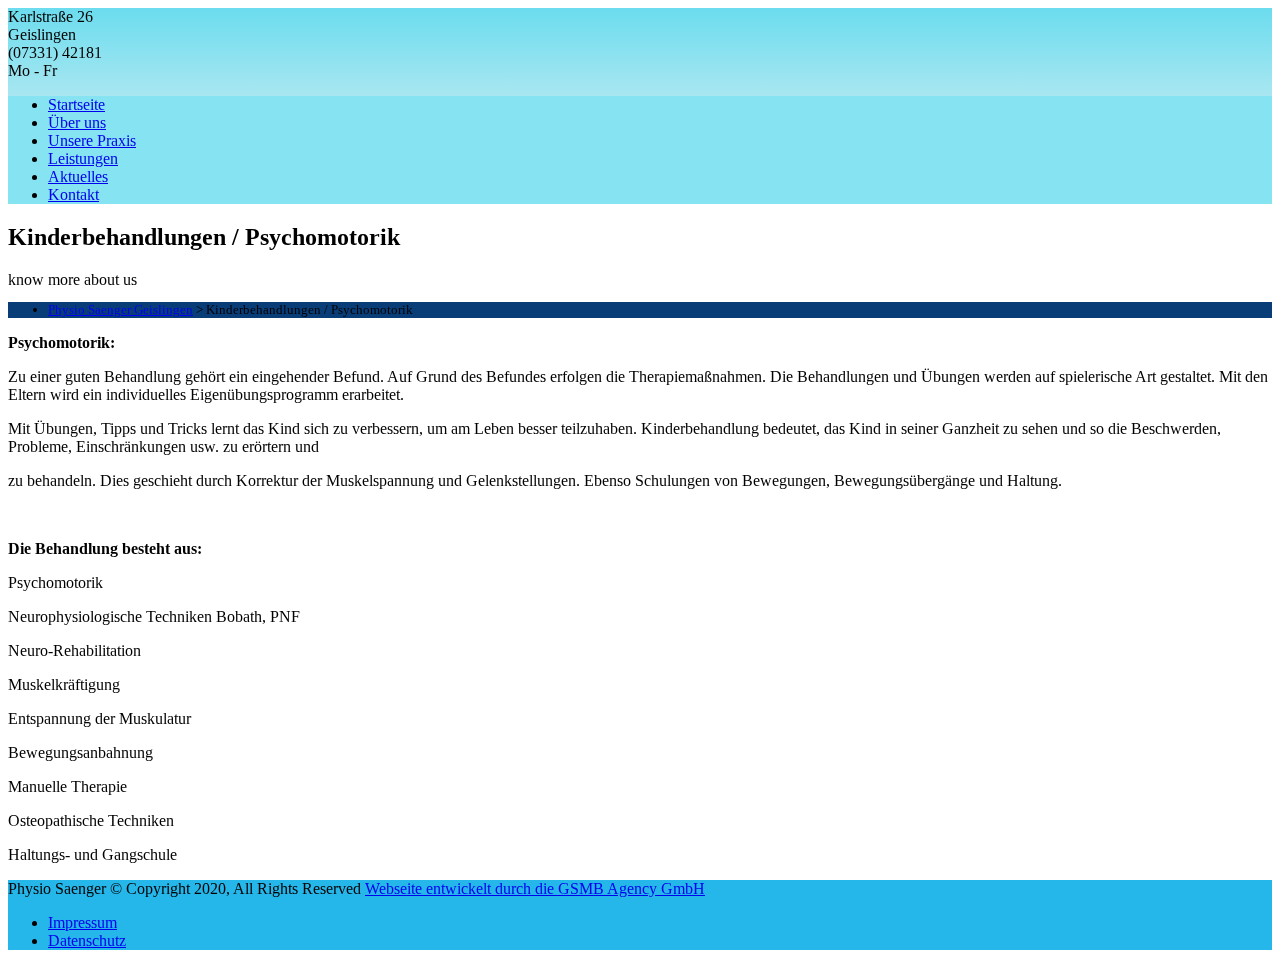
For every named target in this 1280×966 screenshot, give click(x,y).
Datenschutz (87, 940)
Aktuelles (78, 176)
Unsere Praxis (92, 140)
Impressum (82, 922)
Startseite (76, 104)
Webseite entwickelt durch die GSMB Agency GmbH (535, 888)
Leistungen (83, 158)
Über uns (77, 122)
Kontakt (73, 194)
